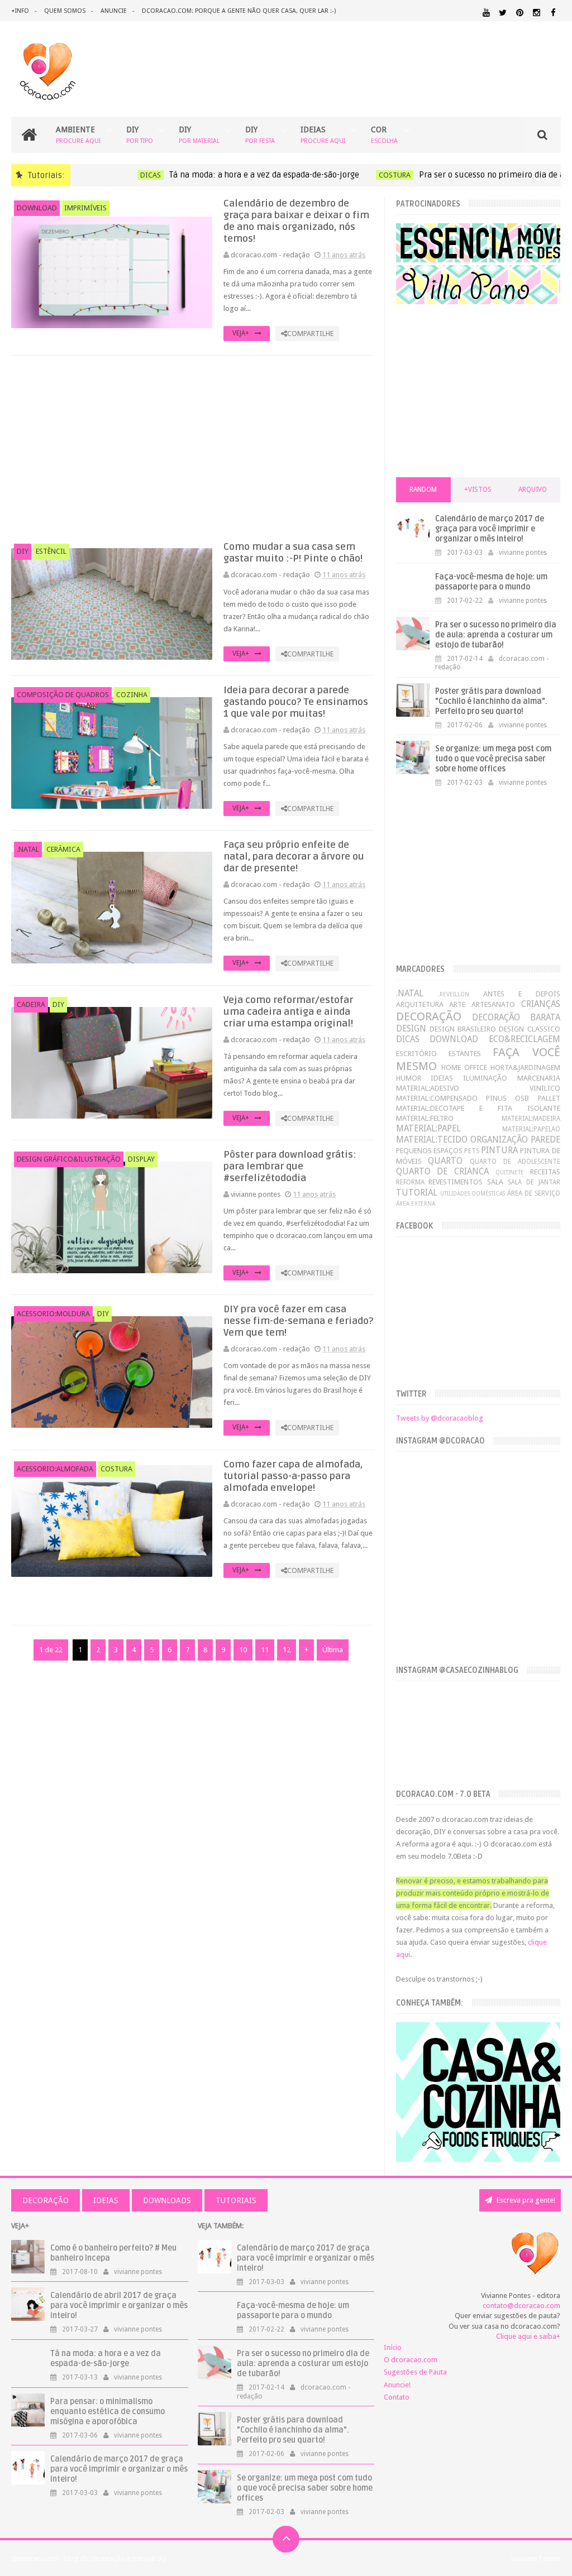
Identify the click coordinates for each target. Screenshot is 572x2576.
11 (265, 1650)
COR (384, 135)
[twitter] (503, 13)
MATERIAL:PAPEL (428, 1128)
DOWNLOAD (37, 208)
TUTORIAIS (236, 2200)
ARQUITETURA (420, 1004)
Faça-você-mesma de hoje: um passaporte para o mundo (491, 582)
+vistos (478, 490)
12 (287, 1650)
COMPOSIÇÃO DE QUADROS (63, 695)
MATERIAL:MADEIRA (531, 1119)
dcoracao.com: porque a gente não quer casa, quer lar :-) (239, 11)
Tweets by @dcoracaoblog (440, 1418)
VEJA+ (241, 333)
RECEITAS (545, 1172)
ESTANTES (465, 1054)
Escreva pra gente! (525, 2200)
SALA (495, 1182)
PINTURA (499, 1150)
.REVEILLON (454, 994)
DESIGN (411, 1028)
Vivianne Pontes (536, 2558)
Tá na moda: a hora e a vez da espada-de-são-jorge (241, 175)
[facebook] (553, 13)
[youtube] (486, 13)
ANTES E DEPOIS (522, 994)
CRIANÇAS (541, 1004)
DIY (140, 135)
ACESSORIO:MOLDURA (53, 1314)
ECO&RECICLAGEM (525, 1039)
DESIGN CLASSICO (529, 1029)
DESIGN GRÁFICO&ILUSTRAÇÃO (69, 1159)
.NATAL (28, 849)
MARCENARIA (539, 1078)
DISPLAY (141, 1159)
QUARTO (445, 1161)
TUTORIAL (417, 1193)
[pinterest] (520, 13)
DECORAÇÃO (429, 1016)
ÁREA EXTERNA (416, 1203)
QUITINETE (510, 1172)
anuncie (114, 11)
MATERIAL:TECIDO (432, 1140)
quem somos (65, 11)
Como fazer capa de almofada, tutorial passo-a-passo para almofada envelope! (293, 1476)
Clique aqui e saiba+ (528, 2336)
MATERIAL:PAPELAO (531, 1129)
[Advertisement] (193, 448)
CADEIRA (31, 1004)
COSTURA (372, 175)
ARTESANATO (493, 1004)
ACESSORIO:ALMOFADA (55, 1469)
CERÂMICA (63, 849)
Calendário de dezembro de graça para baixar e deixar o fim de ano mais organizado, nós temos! (296, 221)
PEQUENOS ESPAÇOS (429, 1151)
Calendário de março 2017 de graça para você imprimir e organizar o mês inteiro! (490, 529)
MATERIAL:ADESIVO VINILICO (478, 1088)
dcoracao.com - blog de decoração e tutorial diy (89, 2558)
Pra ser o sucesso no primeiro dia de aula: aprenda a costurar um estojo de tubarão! (496, 635)
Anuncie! (397, 2385)
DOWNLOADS (167, 2200)
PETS (472, 1151)
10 (243, 1650)
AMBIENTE (78, 135)
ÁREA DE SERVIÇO (534, 1193)
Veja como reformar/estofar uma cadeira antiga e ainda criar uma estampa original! (288, 1012)
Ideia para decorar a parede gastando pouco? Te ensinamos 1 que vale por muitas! (296, 702)
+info (20, 11)
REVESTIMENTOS (456, 1182)
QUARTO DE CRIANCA (442, 1171)
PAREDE (545, 1140)
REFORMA (410, 1182)
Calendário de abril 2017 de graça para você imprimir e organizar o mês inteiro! (119, 2306)
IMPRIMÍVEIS (85, 208)
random (423, 490)
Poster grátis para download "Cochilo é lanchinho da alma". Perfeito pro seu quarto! (491, 701)
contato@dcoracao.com (521, 2306)
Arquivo (533, 490)
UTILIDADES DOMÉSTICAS (473, 1193)
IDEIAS (323, 135)
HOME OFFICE (464, 1068)
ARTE (457, 1004)
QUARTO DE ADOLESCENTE (515, 1162)
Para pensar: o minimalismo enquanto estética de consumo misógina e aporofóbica (108, 2412)
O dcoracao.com (411, 2360)
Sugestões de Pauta (415, 2372)
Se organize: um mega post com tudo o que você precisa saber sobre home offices (493, 759)
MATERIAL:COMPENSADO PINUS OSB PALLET (478, 1098)
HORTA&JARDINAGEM (525, 1068)
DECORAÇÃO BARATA (516, 1017)
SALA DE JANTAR (534, 1182)
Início (393, 2347)
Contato (397, 2397)
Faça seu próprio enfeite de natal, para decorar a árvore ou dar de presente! (294, 857)
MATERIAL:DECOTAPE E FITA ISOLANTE (478, 1108)
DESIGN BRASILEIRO (463, 1029)
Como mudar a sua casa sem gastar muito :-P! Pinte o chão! (293, 553)
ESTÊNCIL (51, 551)
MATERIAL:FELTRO (425, 1118)
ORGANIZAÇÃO (499, 1140)
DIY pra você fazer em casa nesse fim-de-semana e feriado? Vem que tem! (298, 1321)
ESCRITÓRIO (416, 1054)
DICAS (128, 175)
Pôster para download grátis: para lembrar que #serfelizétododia (290, 1166)
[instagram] (537, 13)
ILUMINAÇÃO (485, 1078)
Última (333, 1650)
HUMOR (409, 1078)
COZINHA (132, 695)
